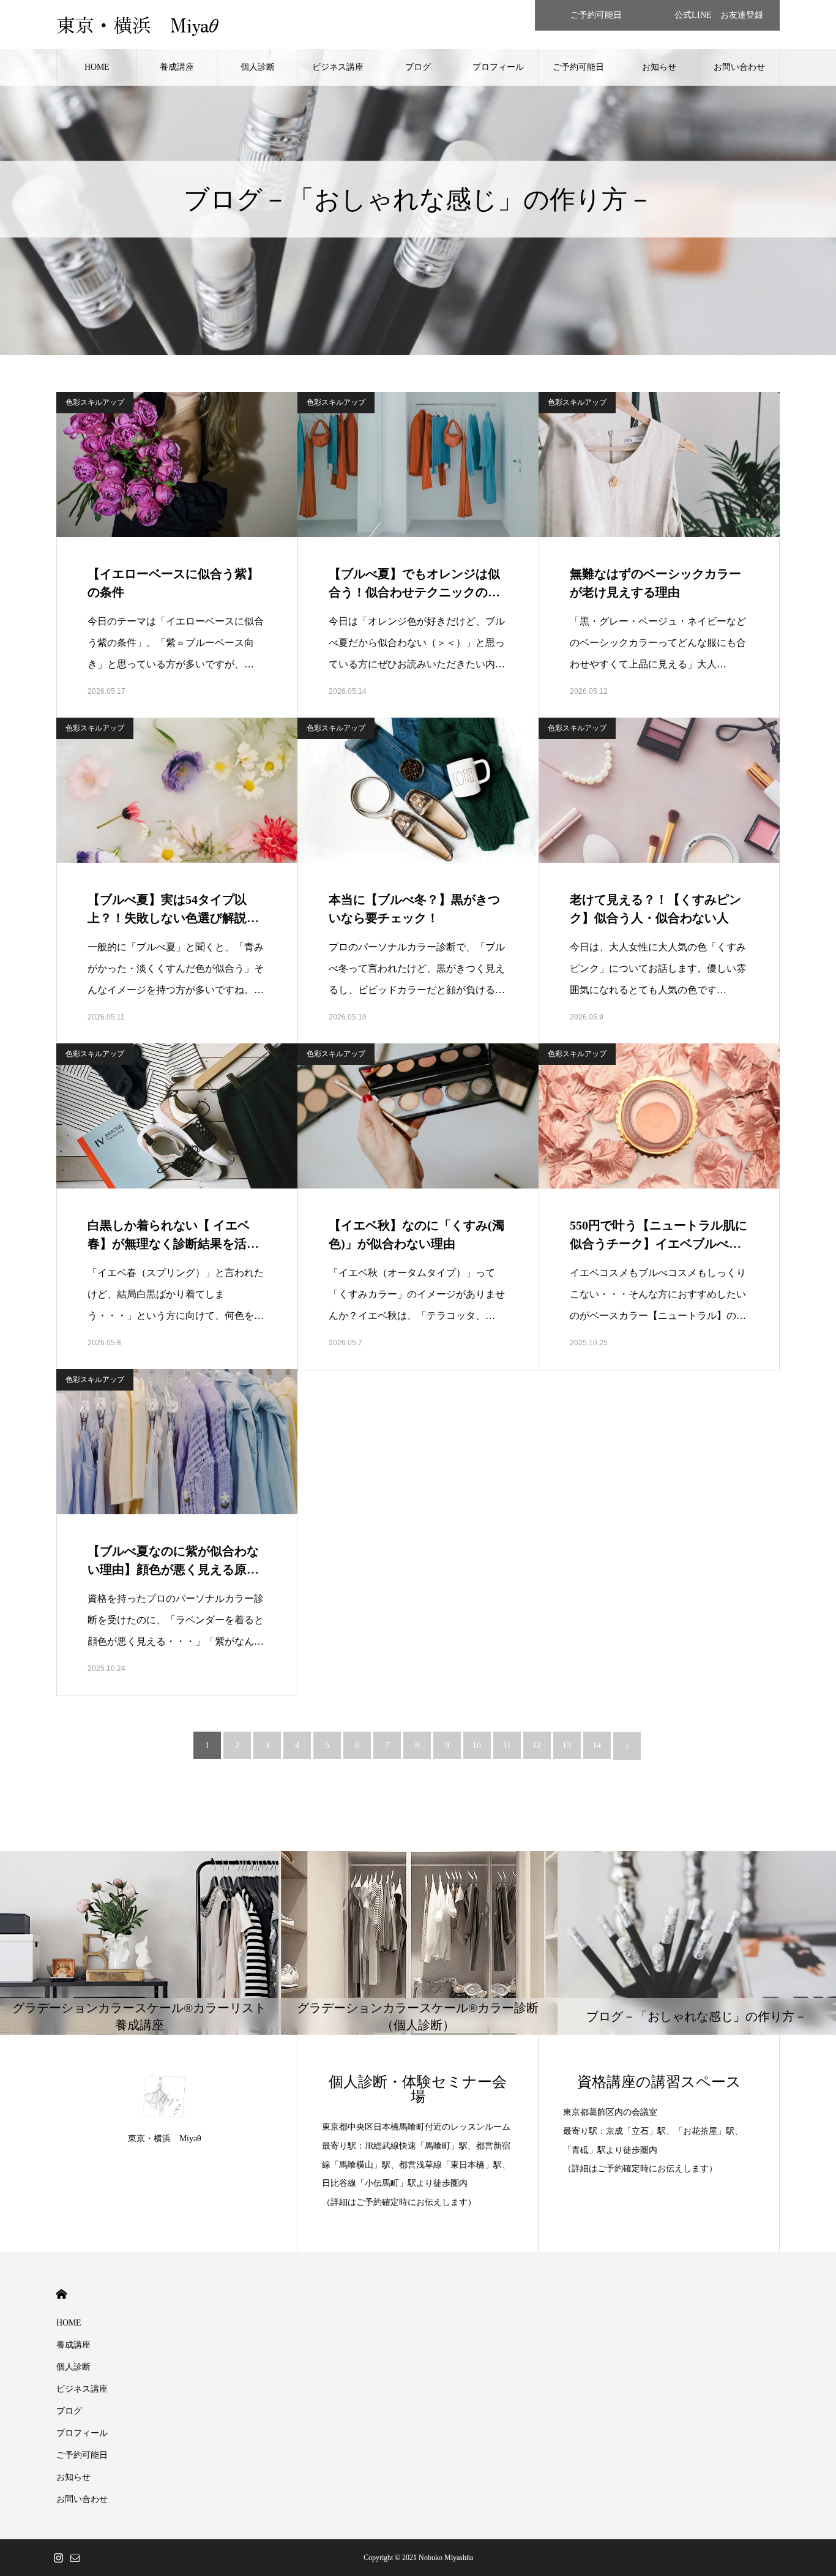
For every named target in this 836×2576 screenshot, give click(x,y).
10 (477, 1745)
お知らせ (659, 67)
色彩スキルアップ (95, 402)
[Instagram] (58, 2558)
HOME (97, 67)
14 (597, 1745)
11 (507, 1745)
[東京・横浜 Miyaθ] (164, 2096)
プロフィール (498, 67)
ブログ (418, 67)
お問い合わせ (739, 67)
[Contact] (75, 2558)
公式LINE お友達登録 (719, 15)
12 (537, 1745)
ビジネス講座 (338, 67)
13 (567, 1745)
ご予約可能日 (596, 15)
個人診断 (258, 67)
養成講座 (177, 67)
